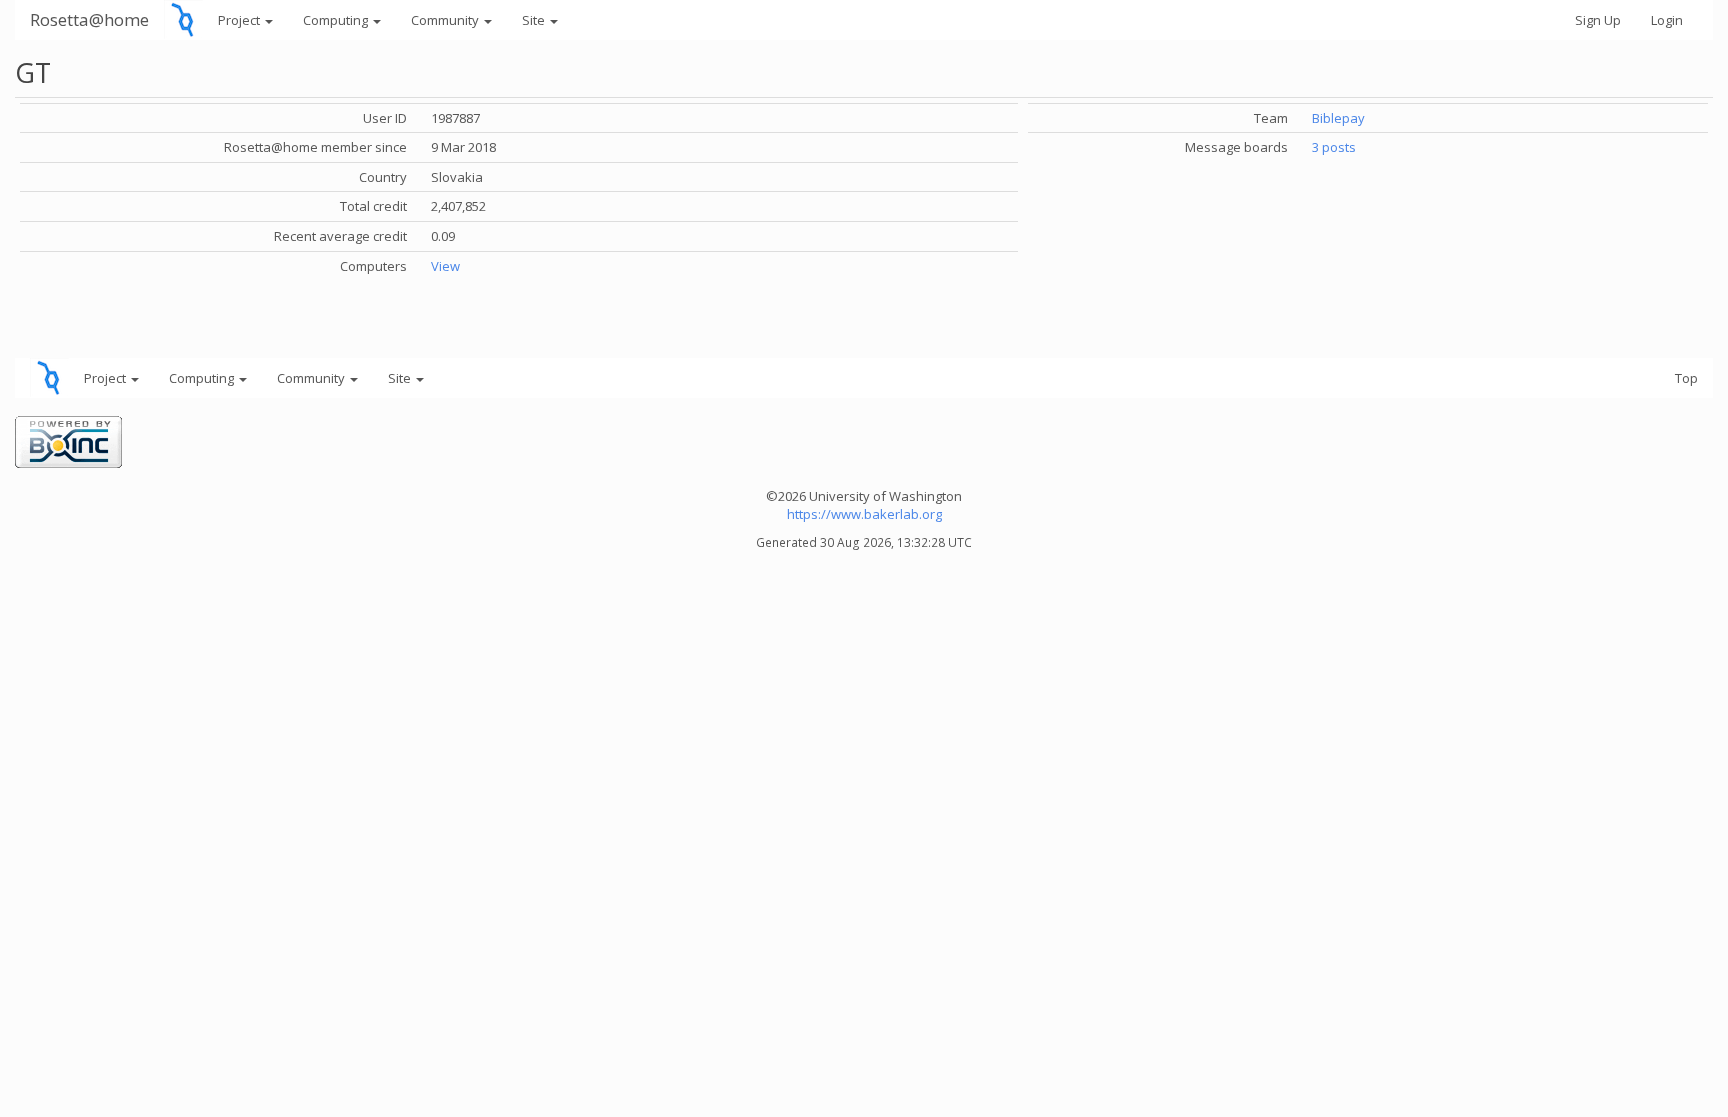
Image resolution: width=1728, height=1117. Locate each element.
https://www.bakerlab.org (864, 514)
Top (1686, 378)
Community (446, 20)
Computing (337, 20)
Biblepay (1338, 118)
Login (1667, 20)
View (445, 266)
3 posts (1334, 147)
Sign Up (1598, 20)
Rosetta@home (89, 19)
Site (535, 20)
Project (240, 20)
